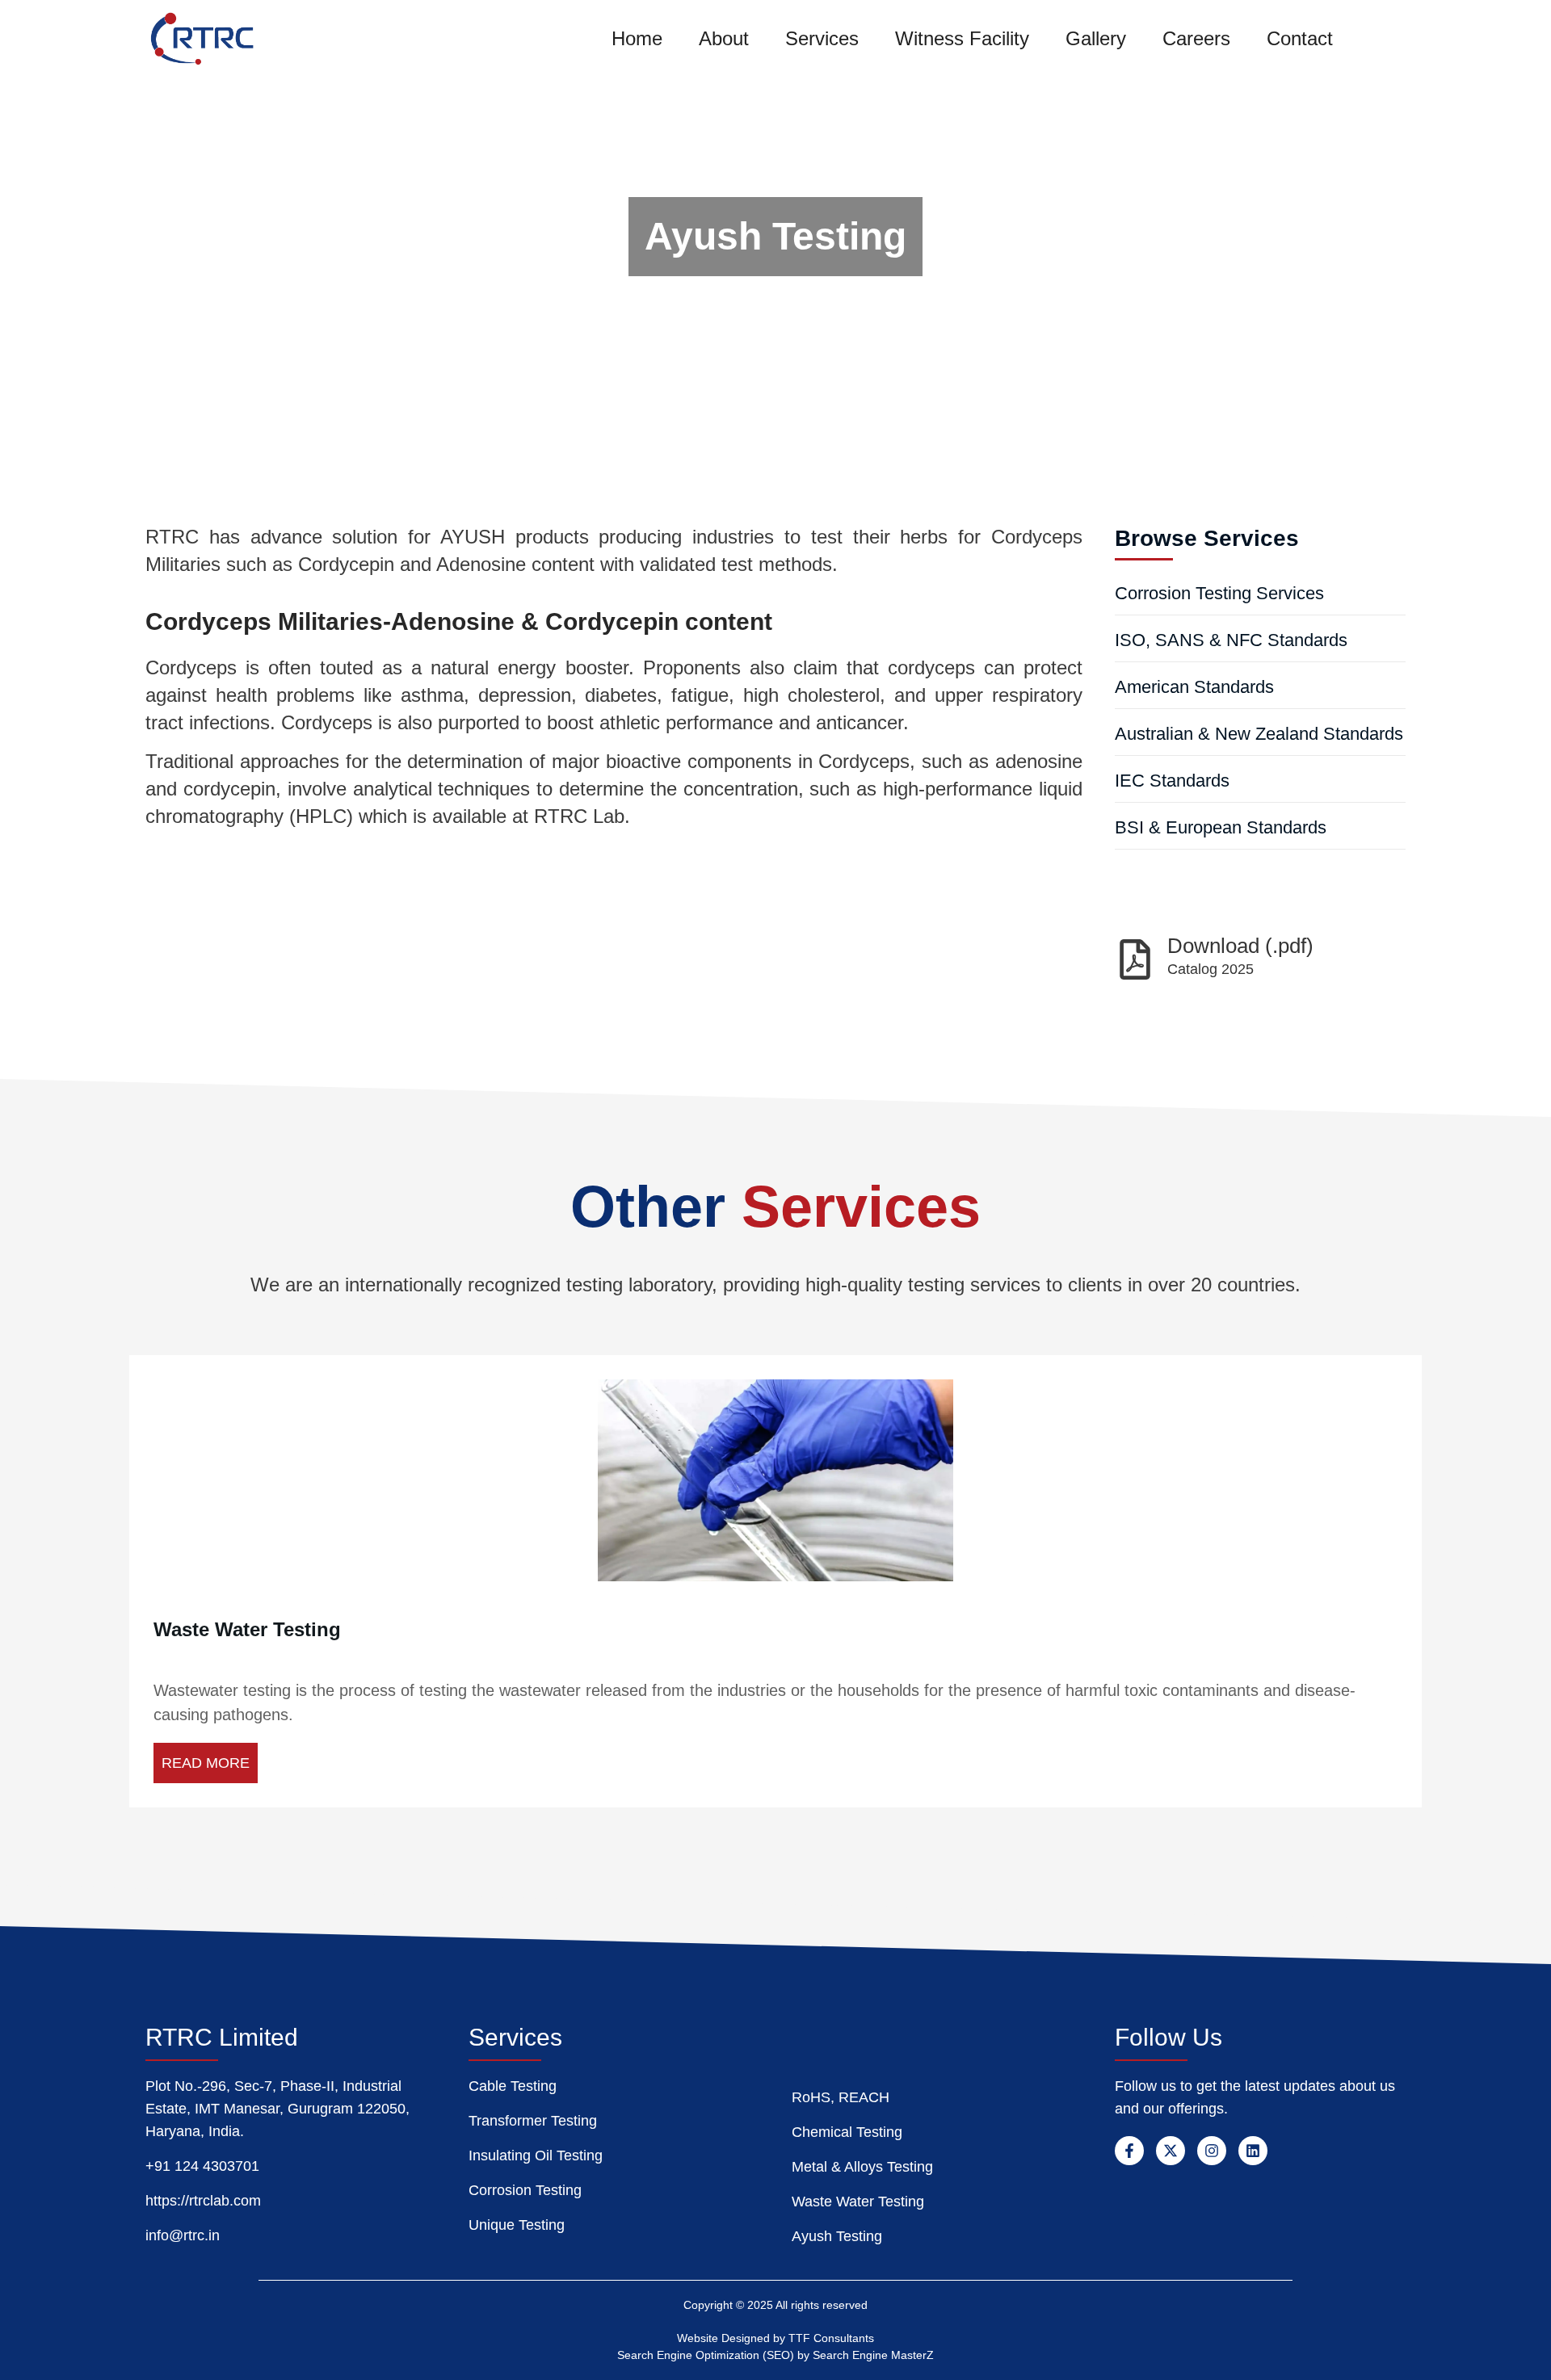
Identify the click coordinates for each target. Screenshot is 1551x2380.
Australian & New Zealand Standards (1259, 734)
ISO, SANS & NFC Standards (1231, 640)
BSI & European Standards (1221, 827)
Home (637, 38)
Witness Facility (962, 38)
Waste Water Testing (247, 1629)
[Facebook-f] (1129, 2151)
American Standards (1194, 687)
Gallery (1096, 38)
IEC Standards (1172, 781)
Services (822, 38)
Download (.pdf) (1240, 946)
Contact (1300, 38)
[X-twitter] (1171, 2151)
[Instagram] (1212, 2151)
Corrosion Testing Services (1219, 593)
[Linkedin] (1253, 2151)
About (724, 38)
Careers (1196, 38)
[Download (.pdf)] (1135, 959)
